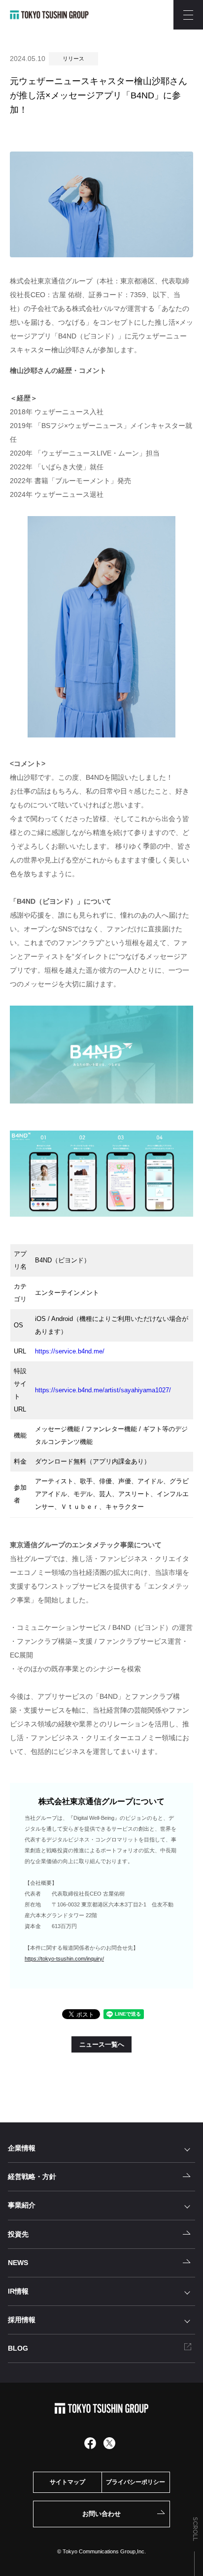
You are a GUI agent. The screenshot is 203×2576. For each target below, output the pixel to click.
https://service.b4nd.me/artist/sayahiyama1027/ (103, 1390)
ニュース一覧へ (102, 2044)
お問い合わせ (101, 2514)
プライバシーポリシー (135, 2482)
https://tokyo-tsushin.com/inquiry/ (64, 1959)
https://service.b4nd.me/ (70, 1351)
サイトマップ (68, 2482)
